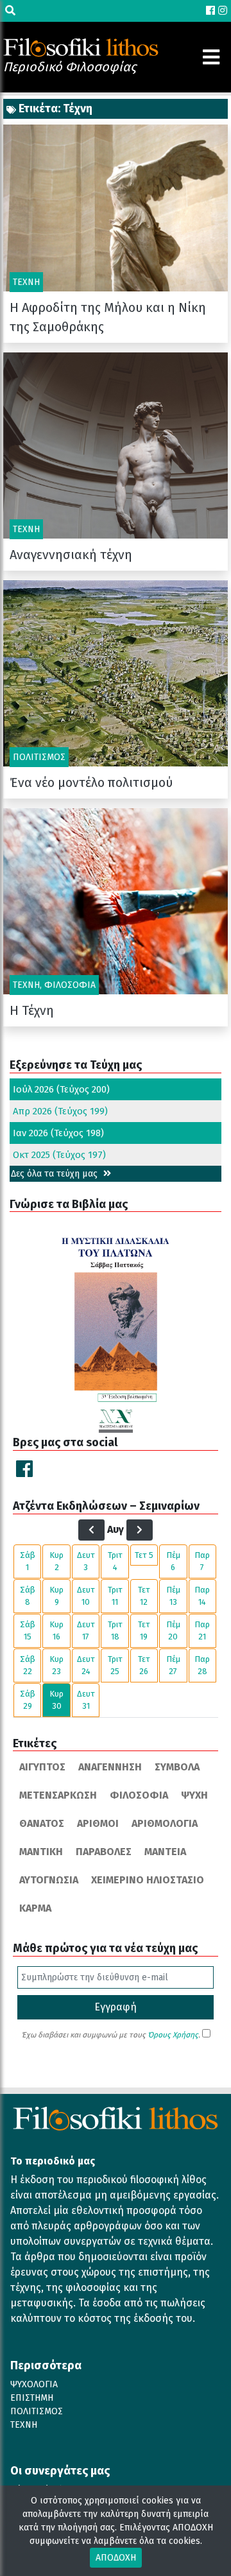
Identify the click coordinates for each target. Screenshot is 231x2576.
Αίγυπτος (42, 1767)
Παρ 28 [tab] (202, 1665)
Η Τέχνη (32, 1010)
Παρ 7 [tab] (202, 1561)
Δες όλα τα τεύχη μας (56, 1174)
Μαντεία (165, 1852)
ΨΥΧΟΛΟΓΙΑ (34, 2384)
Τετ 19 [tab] (144, 1631)
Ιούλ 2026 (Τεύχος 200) (61, 1089)
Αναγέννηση (110, 1767)
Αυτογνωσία (49, 1880)
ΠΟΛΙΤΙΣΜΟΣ (37, 2411)
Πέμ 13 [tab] (173, 1596)
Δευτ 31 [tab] (86, 1700)
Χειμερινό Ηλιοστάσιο (148, 1880)
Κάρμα (35, 1908)
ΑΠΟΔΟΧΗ (116, 2558)
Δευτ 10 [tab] (86, 1596)
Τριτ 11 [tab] (115, 1596)
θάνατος (42, 1823)
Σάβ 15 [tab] (28, 1631)
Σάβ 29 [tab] (28, 1700)
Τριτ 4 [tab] (115, 1561)
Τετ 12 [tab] (144, 1596)
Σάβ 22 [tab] (28, 1665)
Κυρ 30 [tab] (56, 1700)
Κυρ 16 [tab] (56, 1631)
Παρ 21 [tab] (202, 1631)
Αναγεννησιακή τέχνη (71, 555)
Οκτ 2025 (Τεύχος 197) (59, 1155)
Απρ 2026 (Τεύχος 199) (60, 1111)
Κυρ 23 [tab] (56, 1665)
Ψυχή (194, 1795)
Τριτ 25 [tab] (115, 1665)
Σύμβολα (177, 1767)
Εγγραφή (116, 2007)
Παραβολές (104, 1852)
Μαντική (41, 1852)
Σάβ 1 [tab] (28, 1561)
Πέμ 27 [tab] (173, 1665)
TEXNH (24, 2425)
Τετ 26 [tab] (144, 1665)
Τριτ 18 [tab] (115, 1631)
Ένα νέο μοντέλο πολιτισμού (91, 782)
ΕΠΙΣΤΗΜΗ (32, 2398)
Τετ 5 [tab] (144, 1555)
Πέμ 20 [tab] (173, 1631)
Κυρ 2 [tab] (56, 1561)
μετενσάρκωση (58, 1795)
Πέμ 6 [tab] (173, 1561)
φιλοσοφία (139, 1795)
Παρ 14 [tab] (202, 1596)
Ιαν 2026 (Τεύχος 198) (58, 1133)
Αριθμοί (98, 1823)
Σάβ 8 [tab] (28, 1596)
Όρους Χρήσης (173, 2035)
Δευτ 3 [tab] (86, 1561)
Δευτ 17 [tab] (86, 1631)
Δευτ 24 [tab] (86, 1665)
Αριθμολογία (165, 1823)
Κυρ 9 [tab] (56, 1596)
